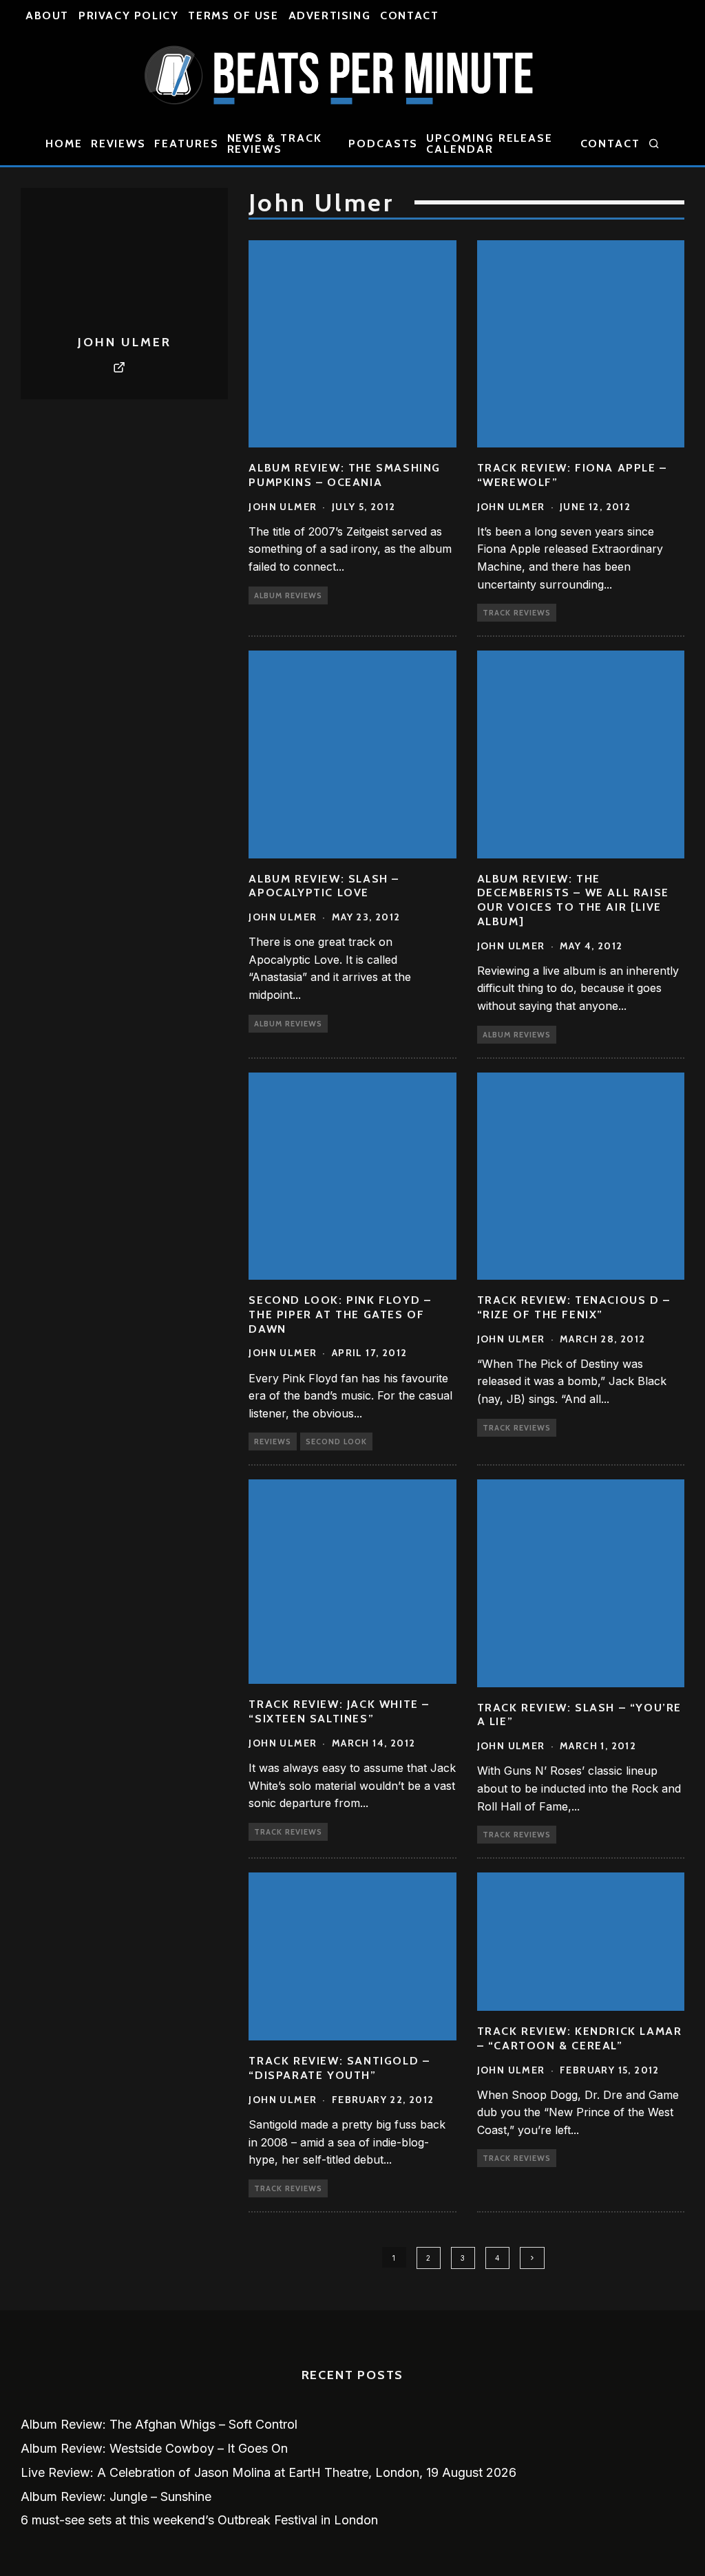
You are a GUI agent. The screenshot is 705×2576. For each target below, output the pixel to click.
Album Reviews (288, 595)
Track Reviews (517, 613)
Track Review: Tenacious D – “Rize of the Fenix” (574, 1307)
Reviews (118, 144)
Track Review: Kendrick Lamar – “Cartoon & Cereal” (580, 2038)
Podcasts (383, 144)
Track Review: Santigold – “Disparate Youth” (339, 2068)
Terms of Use (233, 15)
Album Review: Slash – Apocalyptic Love (324, 886)
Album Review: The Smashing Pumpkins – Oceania (345, 475)
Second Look (336, 1442)
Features (186, 144)
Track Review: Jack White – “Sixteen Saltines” (339, 1711)
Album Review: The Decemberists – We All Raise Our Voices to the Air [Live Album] (573, 900)
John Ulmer (283, 507)
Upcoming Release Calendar (490, 144)
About (47, 15)
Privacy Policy (128, 15)
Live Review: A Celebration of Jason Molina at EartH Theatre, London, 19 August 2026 (269, 2472)
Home (64, 144)
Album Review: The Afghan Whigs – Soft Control (159, 2424)
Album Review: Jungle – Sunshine (116, 2496)
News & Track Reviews (275, 144)
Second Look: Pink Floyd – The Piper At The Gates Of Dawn (340, 1315)
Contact (409, 15)
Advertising (330, 15)
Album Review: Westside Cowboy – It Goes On (154, 2448)
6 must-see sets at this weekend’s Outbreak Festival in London (199, 2520)
